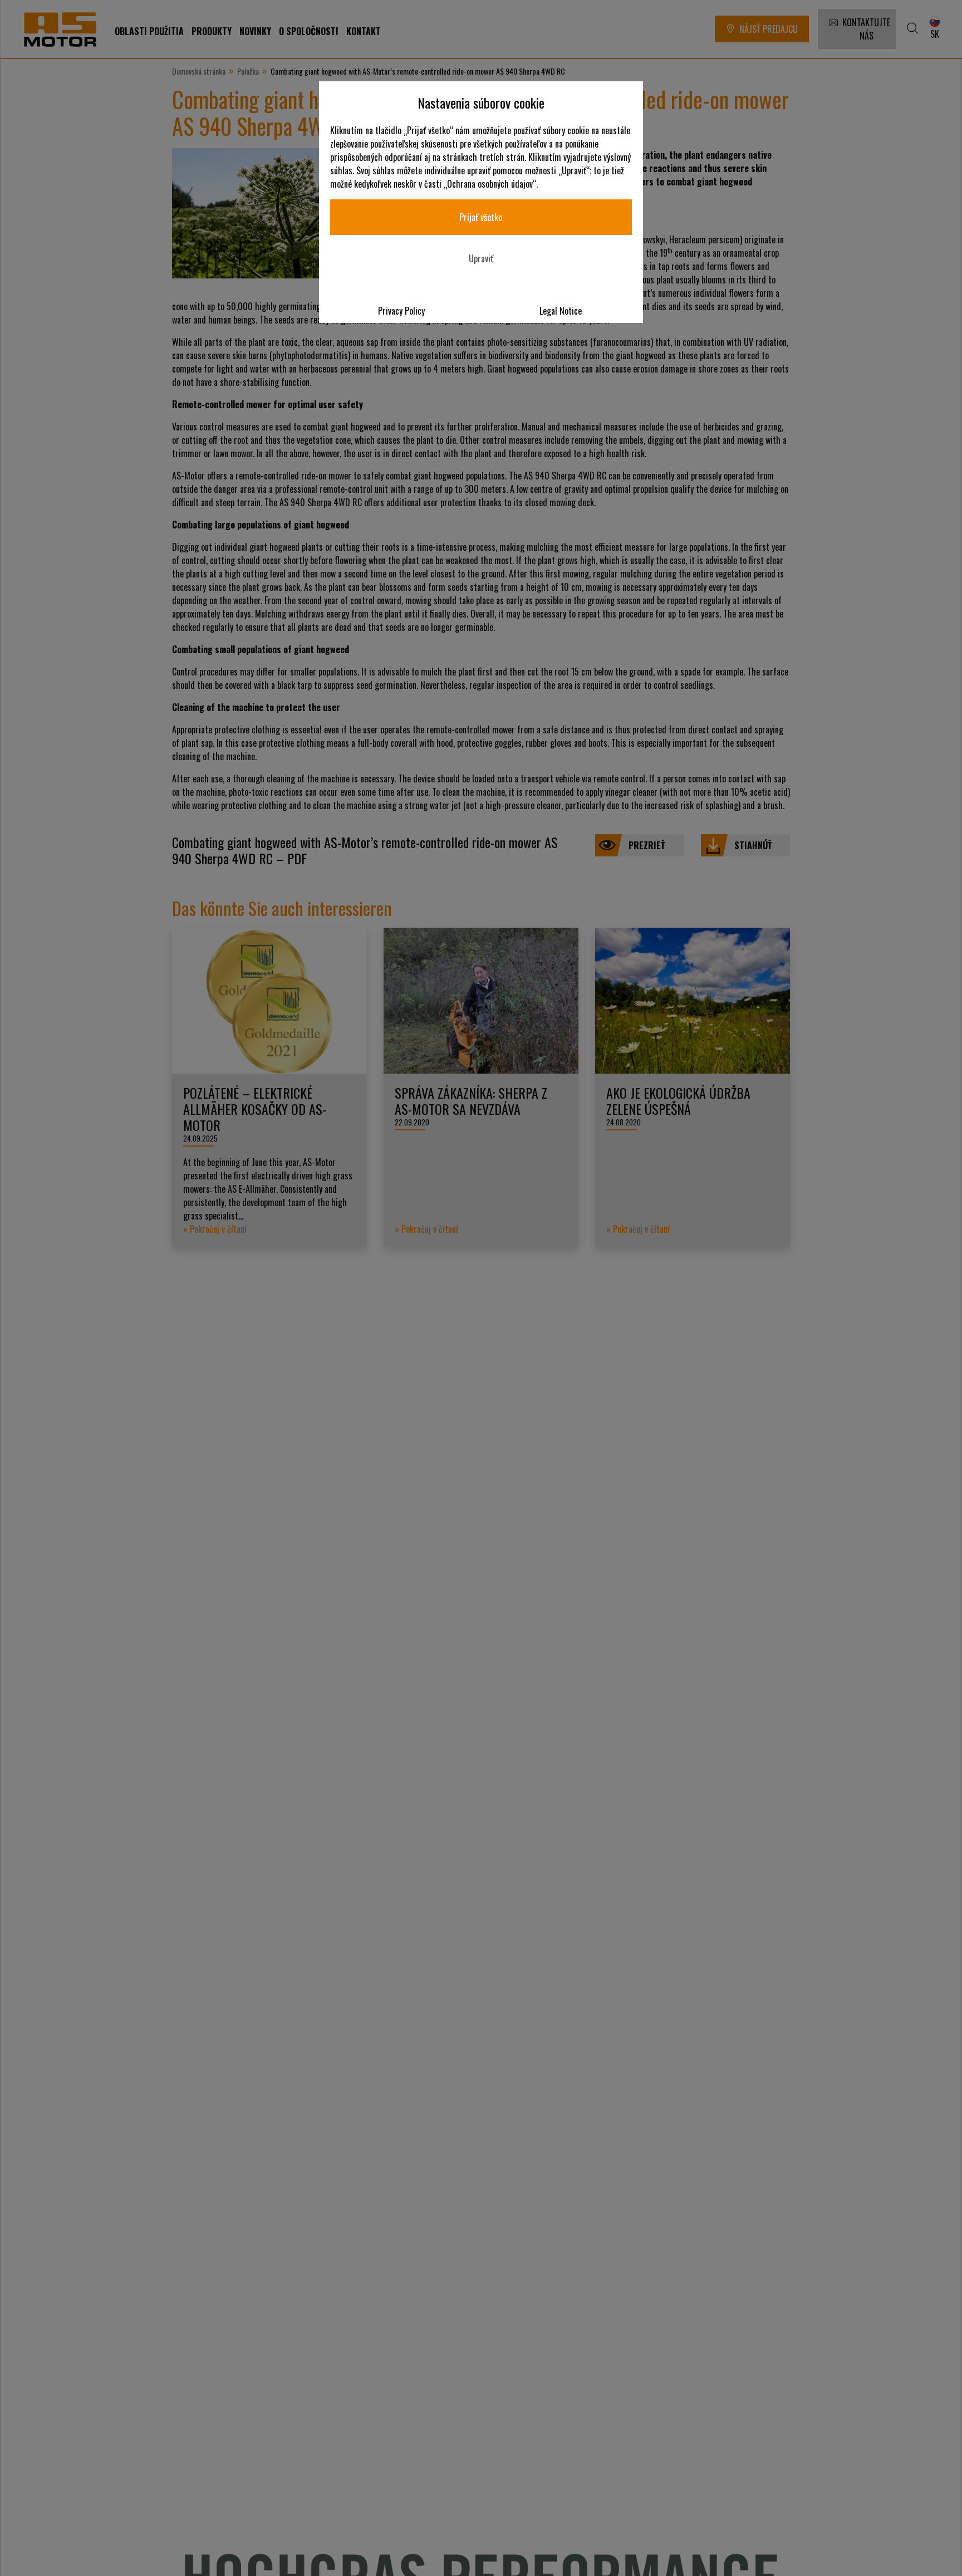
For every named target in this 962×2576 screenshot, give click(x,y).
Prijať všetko (481, 217)
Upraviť (481, 258)
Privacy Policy (401, 311)
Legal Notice (561, 311)
